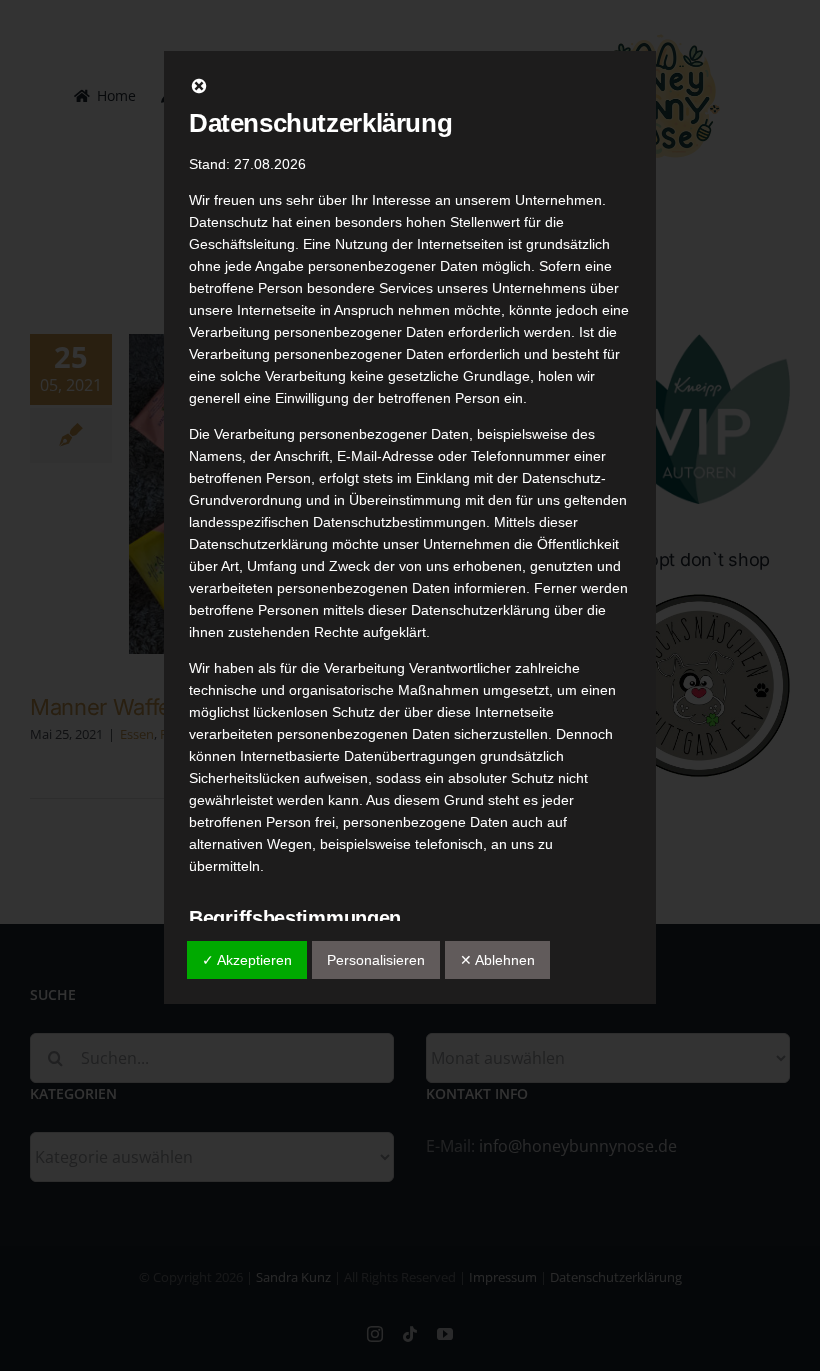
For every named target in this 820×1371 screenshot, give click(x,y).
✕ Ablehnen (497, 960)
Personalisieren (376, 960)
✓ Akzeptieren (247, 960)
